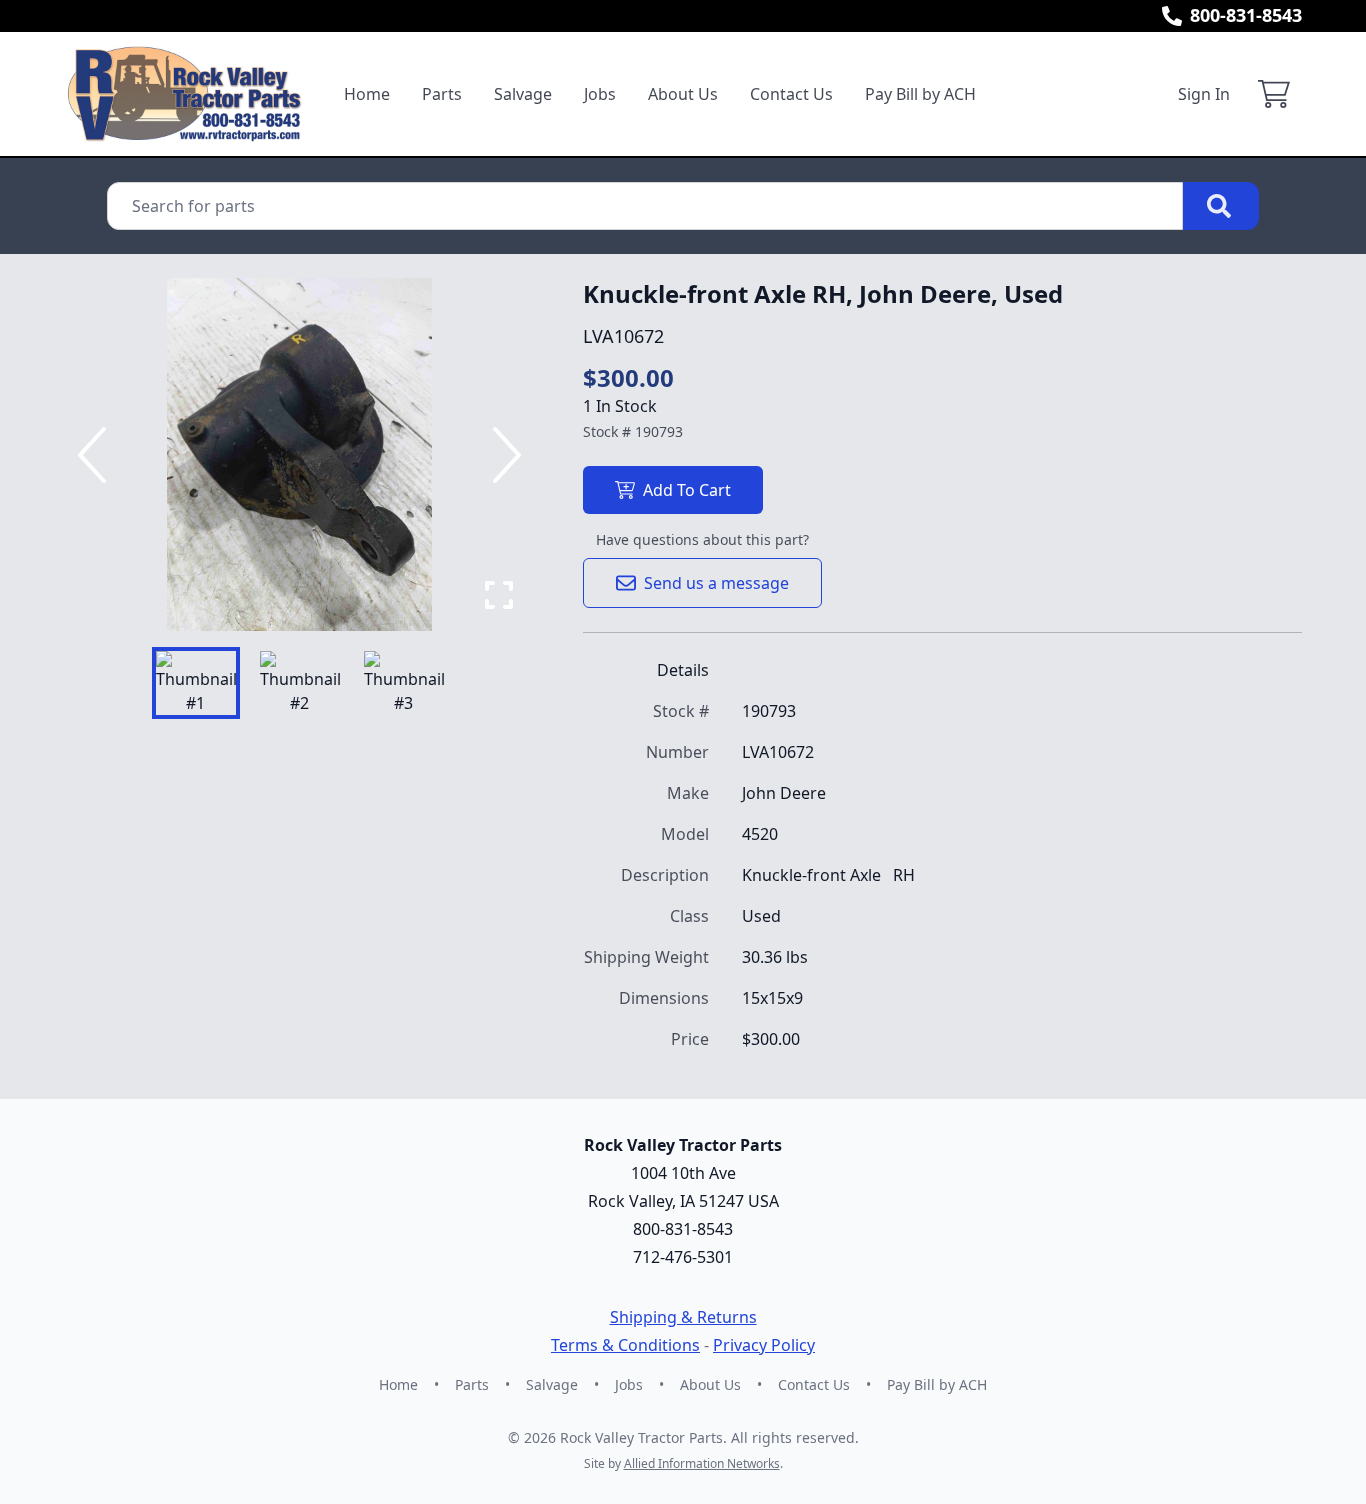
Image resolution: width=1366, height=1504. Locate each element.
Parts (442, 94)
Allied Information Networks (702, 1463)
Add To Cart (687, 490)
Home (367, 94)
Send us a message (716, 583)
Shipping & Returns (683, 1317)
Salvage (523, 94)
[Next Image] (503, 455)
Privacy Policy (764, 1345)
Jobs (600, 94)
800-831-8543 (1246, 15)
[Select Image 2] (300, 683)
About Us (683, 94)
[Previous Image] (96, 455)
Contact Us (791, 94)
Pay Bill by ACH (920, 94)
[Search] (1221, 206)
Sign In (1204, 94)
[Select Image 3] (404, 683)
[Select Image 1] (196, 683)
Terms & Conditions (625, 1345)
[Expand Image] (499, 595)
